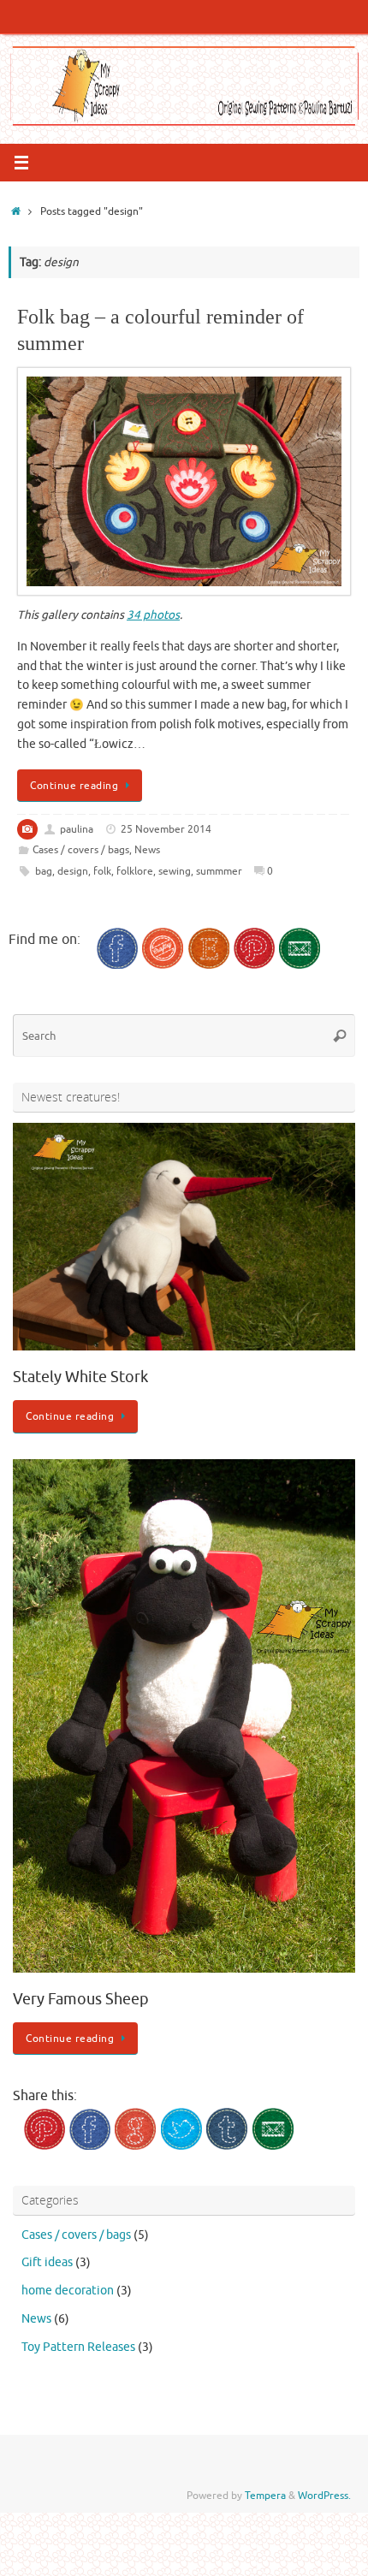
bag (44, 871)
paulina (77, 829)
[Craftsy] (163, 965)
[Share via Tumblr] (227, 2146)
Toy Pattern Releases (78, 2347)
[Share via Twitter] (181, 2146)
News (147, 850)
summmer (219, 871)
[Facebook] (117, 965)
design (73, 871)
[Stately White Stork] (184, 1347)
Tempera (265, 2496)
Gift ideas (47, 2262)
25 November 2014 (166, 829)
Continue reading (74, 786)
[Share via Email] (273, 2146)
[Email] (300, 965)
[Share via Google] (135, 2146)
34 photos (153, 615)
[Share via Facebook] (90, 2146)
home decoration (68, 2291)
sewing (175, 871)
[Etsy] (209, 965)
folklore (135, 871)
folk (102, 871)
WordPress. (324, 2496)
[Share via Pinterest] (45, 2146)
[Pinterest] (254, 965)
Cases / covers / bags (81, 850)
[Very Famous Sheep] (184, 1969)
